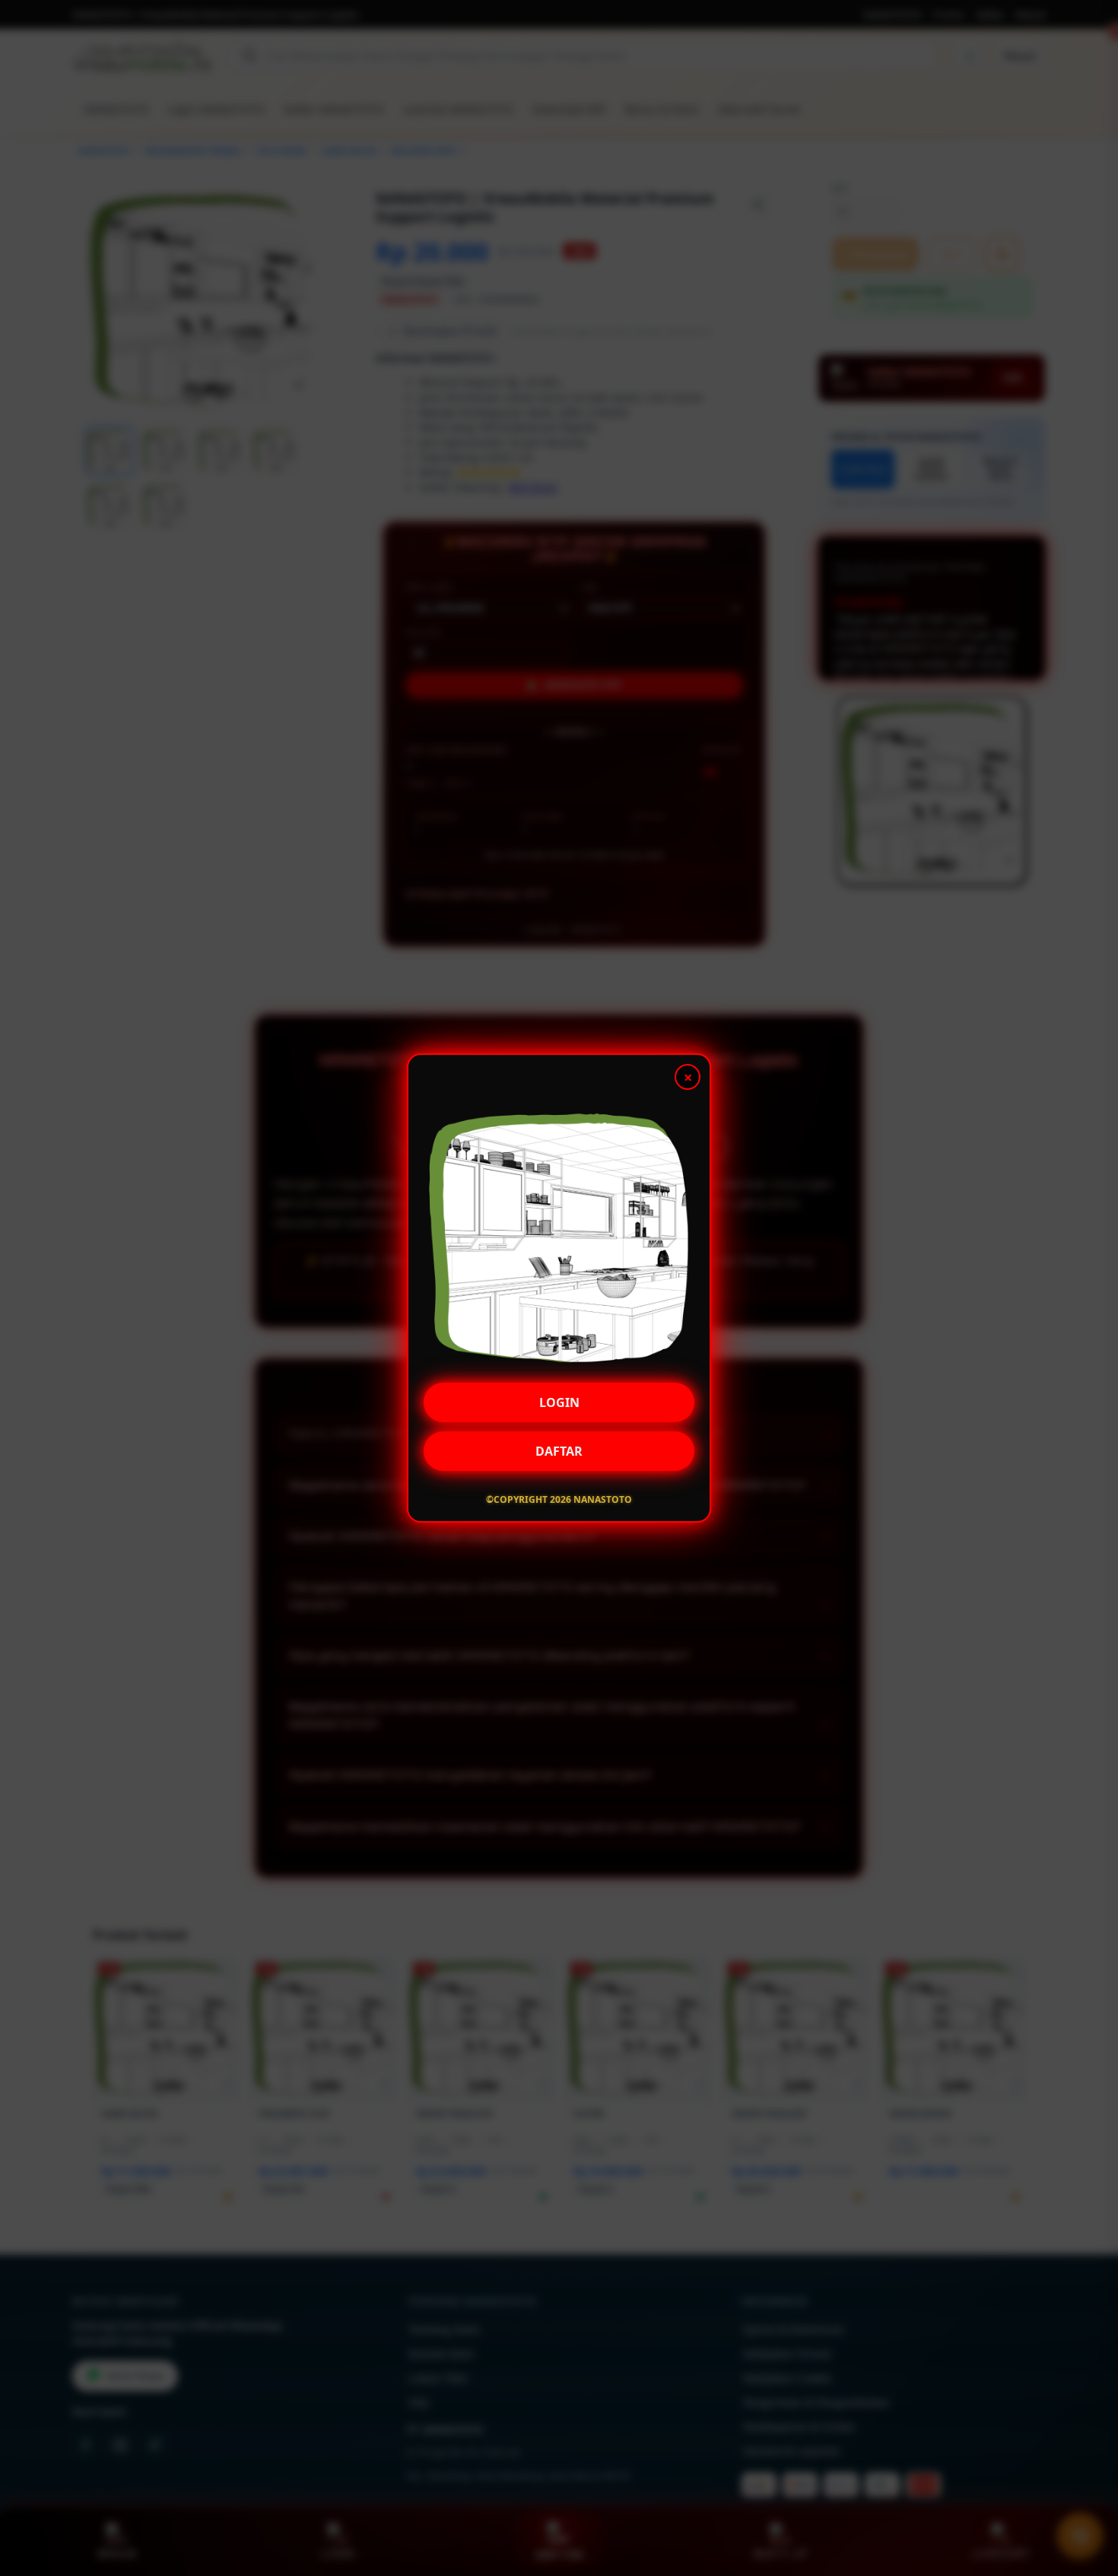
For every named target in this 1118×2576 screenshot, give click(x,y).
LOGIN (559, 1402)
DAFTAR (559, 1450)
